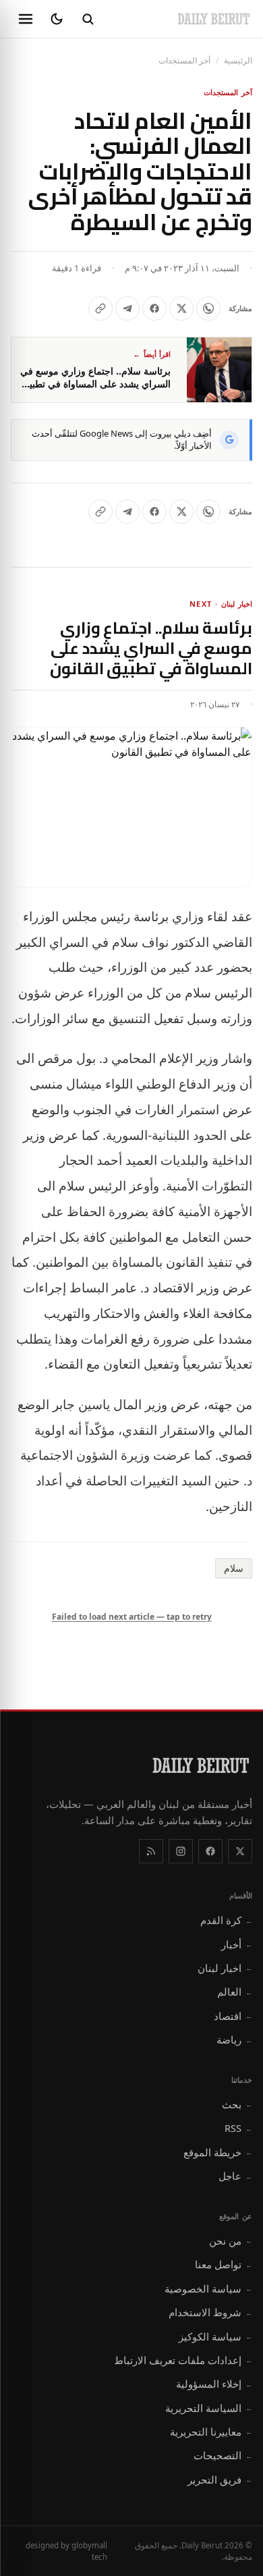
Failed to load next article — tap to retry (132, 1617)
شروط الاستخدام (210, 2312)
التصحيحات (223, 2455)
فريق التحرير (220, 2479)
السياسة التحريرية (209, 2408)
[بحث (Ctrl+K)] (88, 19)
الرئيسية (238, 60)
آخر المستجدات (184, 60)
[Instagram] (181, 1851)
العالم (235, 1992)
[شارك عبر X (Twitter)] (181, 308)
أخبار (237, 1944)
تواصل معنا (224, 2264)
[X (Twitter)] (240, 1851)
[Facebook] (210, 1851)
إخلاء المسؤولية (214, 2384)
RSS (238, 2128)
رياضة (234, 2039)
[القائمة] (26, 19)
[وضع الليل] (57, 19)
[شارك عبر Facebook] (154, 308)
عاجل (235, 2176)
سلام (234, 1568)
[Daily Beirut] (214, 19)
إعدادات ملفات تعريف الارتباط (183, 2360)
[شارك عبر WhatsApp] (208, 308)
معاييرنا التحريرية (211, 2432)
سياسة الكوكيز (215, 2336)
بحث (237, 2104)
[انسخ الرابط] (100, 308)
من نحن (231, 2241)
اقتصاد (233, 2016)
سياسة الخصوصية (208, 2289)
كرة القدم (226, 1920)
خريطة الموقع (218, 2152)
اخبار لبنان (225, 1968)
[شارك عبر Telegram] (127, 308)
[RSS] (151, 1851)
